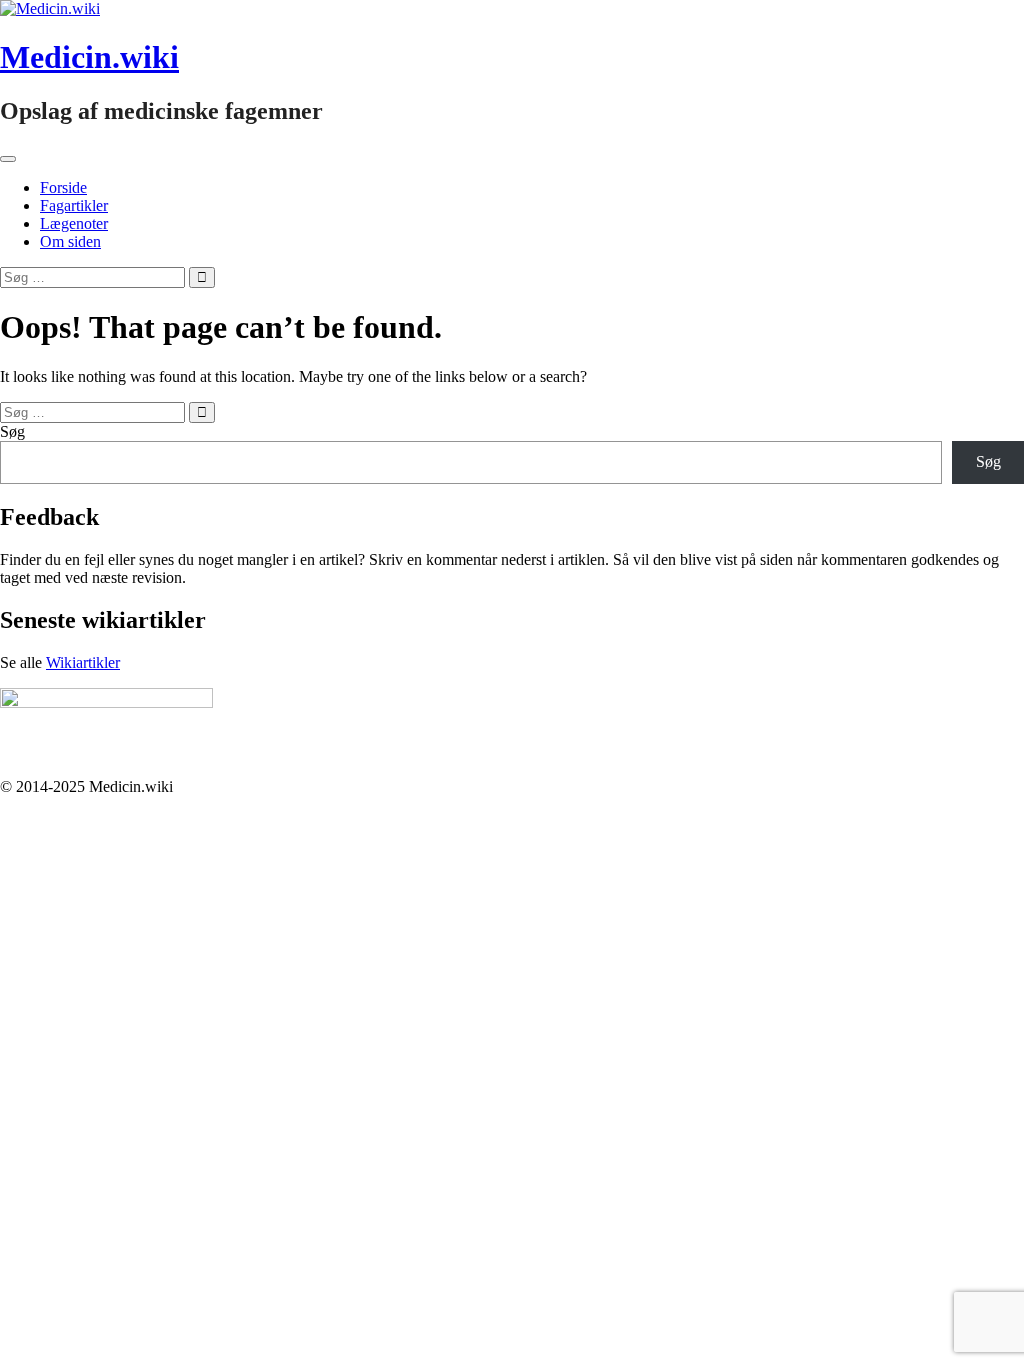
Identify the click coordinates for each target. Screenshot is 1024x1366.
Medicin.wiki (89, 57)
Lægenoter (74, 223)
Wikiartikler (83, 662)
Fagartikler (74, 205)
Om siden (70, 241)
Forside (63, 187)
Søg (12, 431)
